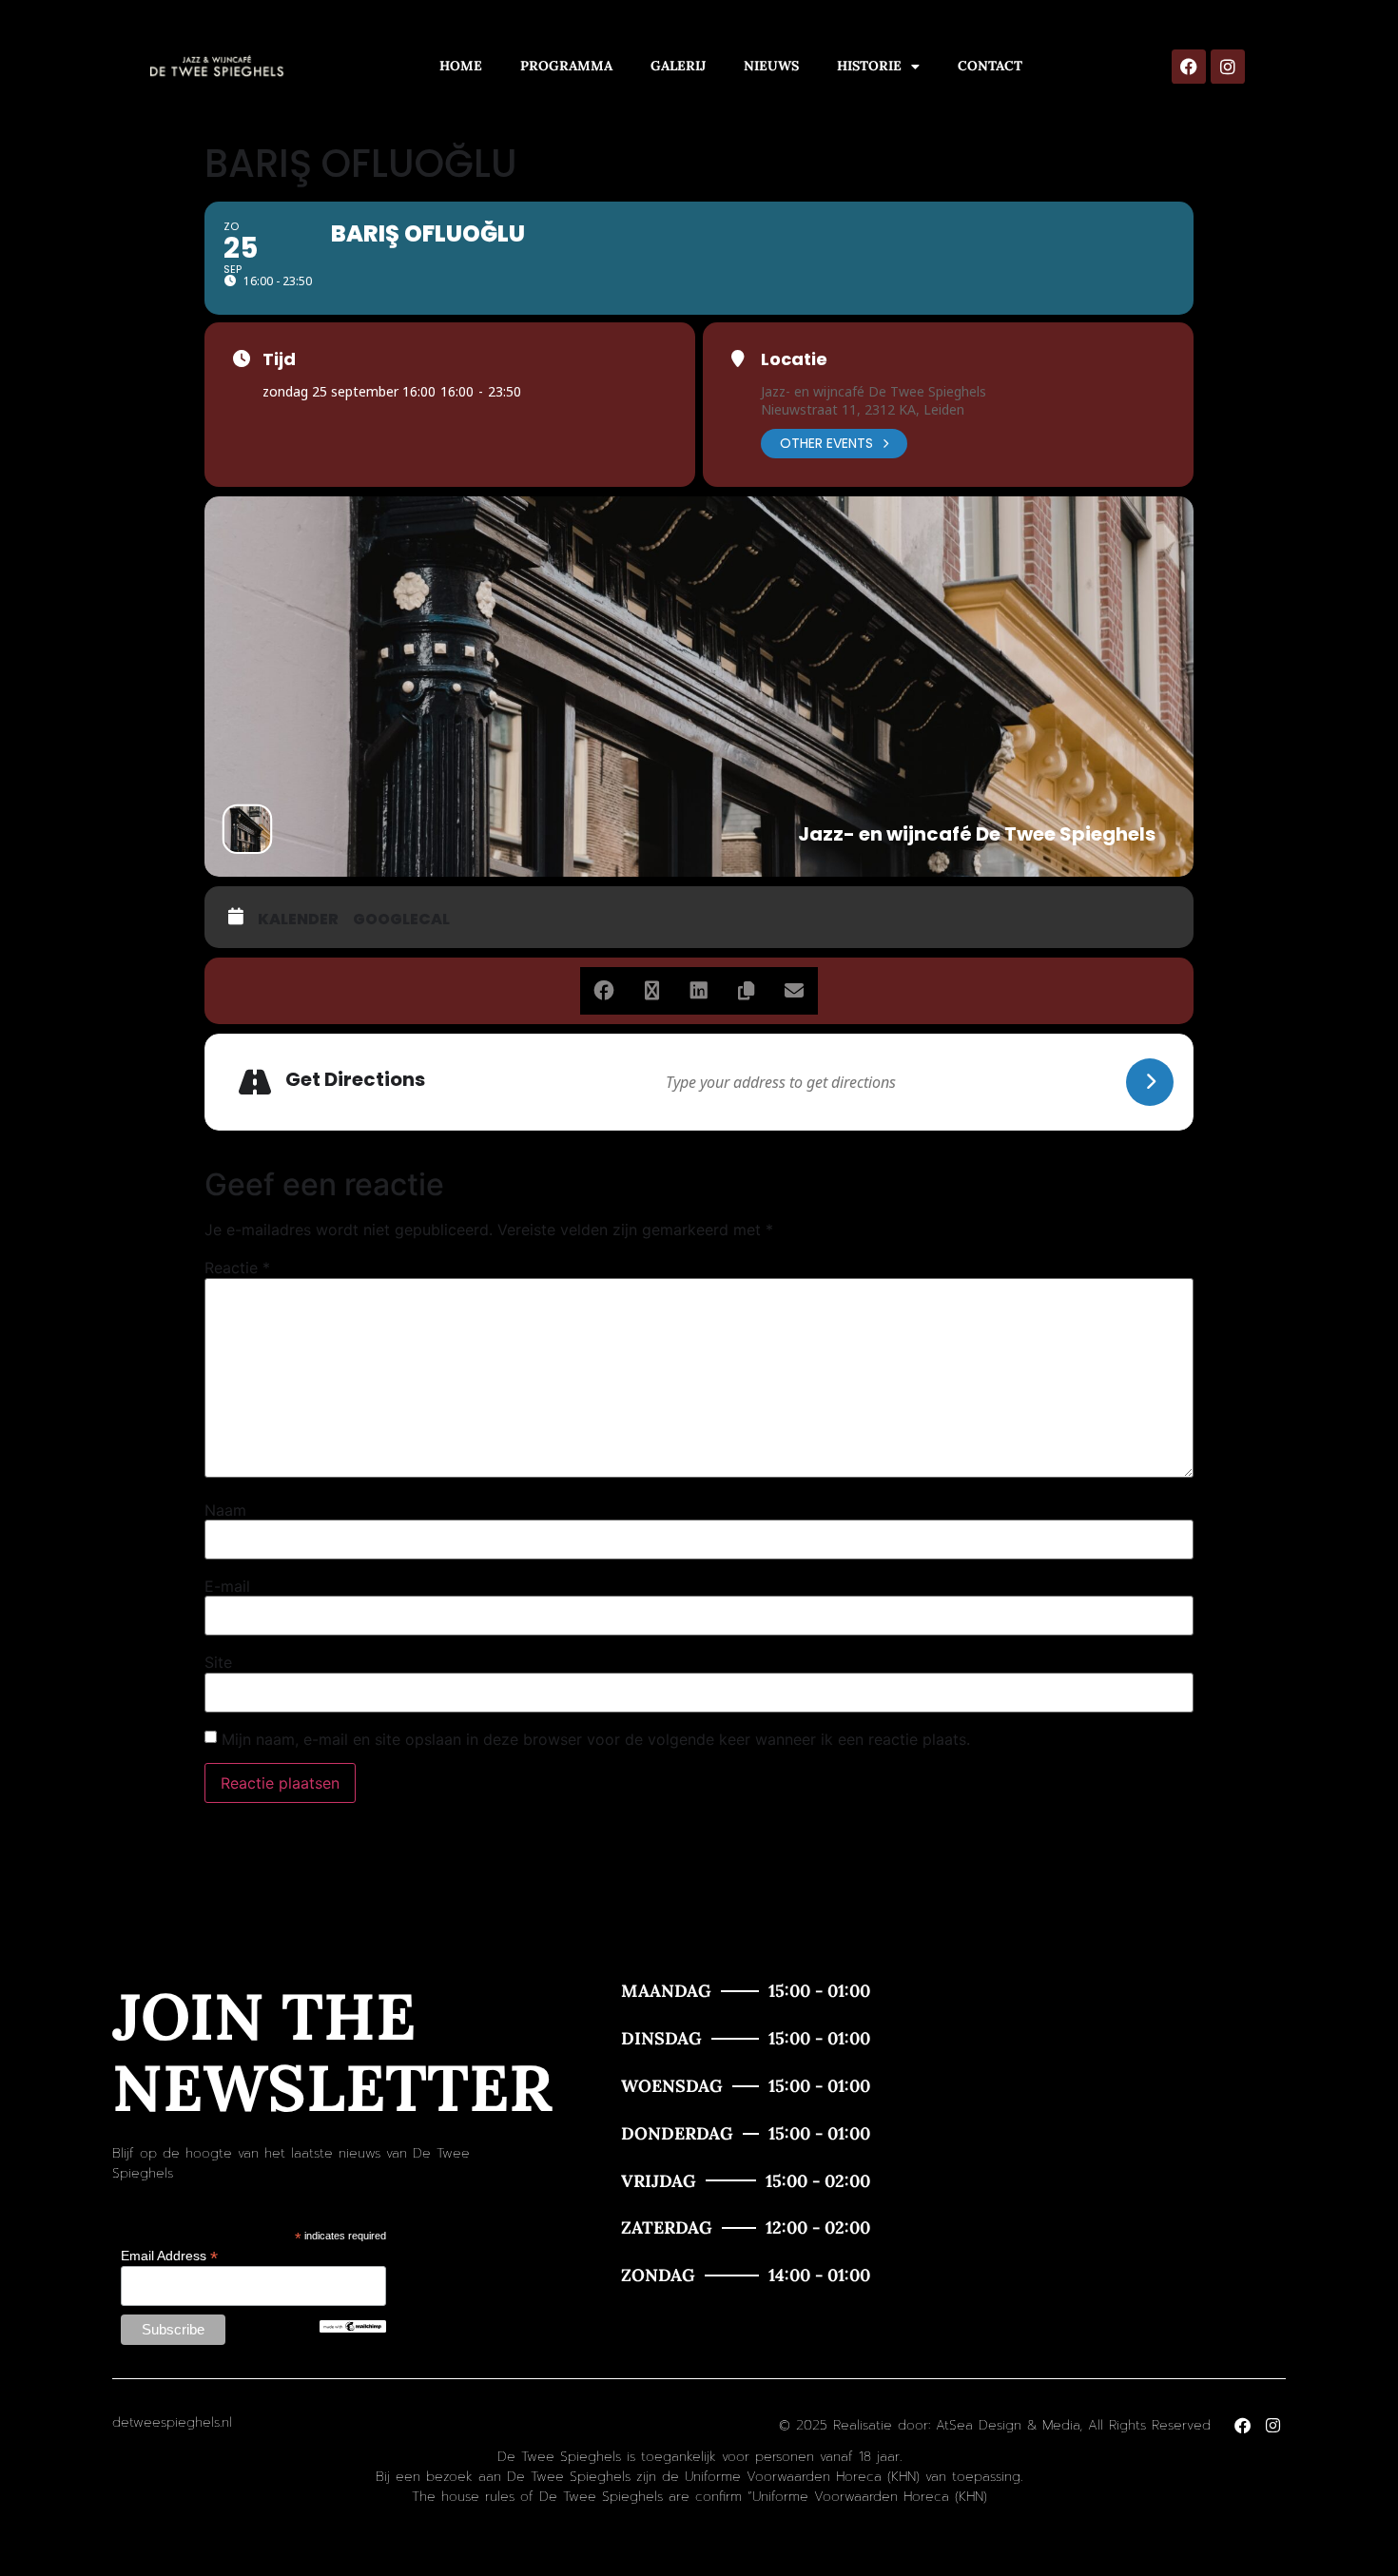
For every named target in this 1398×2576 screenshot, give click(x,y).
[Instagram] (1228, 67)
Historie (869, 66)
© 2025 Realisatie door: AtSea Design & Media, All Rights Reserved (995, 2425)
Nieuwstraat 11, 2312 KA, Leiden (863, 409)
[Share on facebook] (604, 991)
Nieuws (771, 66)
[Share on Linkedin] (699, 991)
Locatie (794, 359)
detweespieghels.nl (172, 2422)
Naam (225, 1510)
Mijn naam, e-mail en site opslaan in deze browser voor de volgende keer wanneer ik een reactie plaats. (596, 1739)
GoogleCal (401, 920)
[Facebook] (1189, 67)
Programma (566, 66)
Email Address (169, 2255)
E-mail (227, 1586)
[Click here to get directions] (1150, 1082)
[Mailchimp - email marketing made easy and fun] (353, 2328)
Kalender (298, 920)
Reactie (237, 1268)
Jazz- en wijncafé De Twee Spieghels (874, 391)
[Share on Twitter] (651, 991)
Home (461, 66)
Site (218, 1662)
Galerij (678, 66)
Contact (990, 66)
